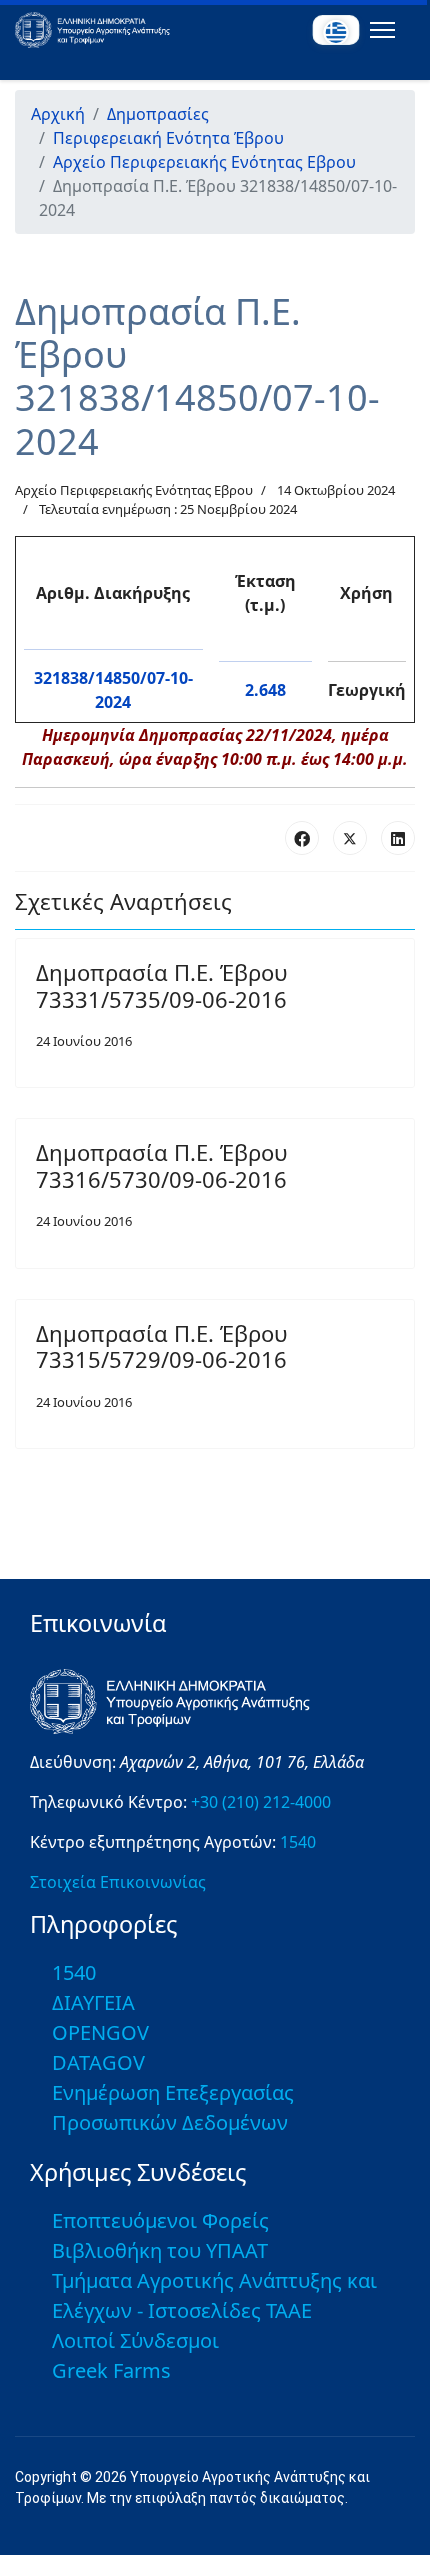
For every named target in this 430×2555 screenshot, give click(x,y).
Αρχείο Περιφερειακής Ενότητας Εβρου (134, 490)
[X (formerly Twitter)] (350, 838)
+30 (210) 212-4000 (261, 1802)
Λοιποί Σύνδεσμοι (135, 2340)
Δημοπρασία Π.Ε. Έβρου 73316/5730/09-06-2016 (161, 1165)
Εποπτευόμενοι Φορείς (160, 2220)
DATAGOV (98, 2062)
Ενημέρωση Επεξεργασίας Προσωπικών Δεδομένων (173, 2107)
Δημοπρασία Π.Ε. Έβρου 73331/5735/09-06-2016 (161, 985)
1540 (298, 1842)
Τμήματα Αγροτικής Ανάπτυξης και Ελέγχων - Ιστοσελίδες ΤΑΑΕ (214, 2295)
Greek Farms (111, 2370)
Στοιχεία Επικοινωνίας (118, 1882)
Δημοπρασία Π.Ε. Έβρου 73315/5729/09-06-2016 (161, 1346)
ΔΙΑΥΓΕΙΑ (93, 2002)
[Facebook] (302, 838)
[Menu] (378, 30)
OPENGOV (100, 2032)
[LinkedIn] (398, 838)
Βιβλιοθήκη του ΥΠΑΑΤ (160, 2250)
